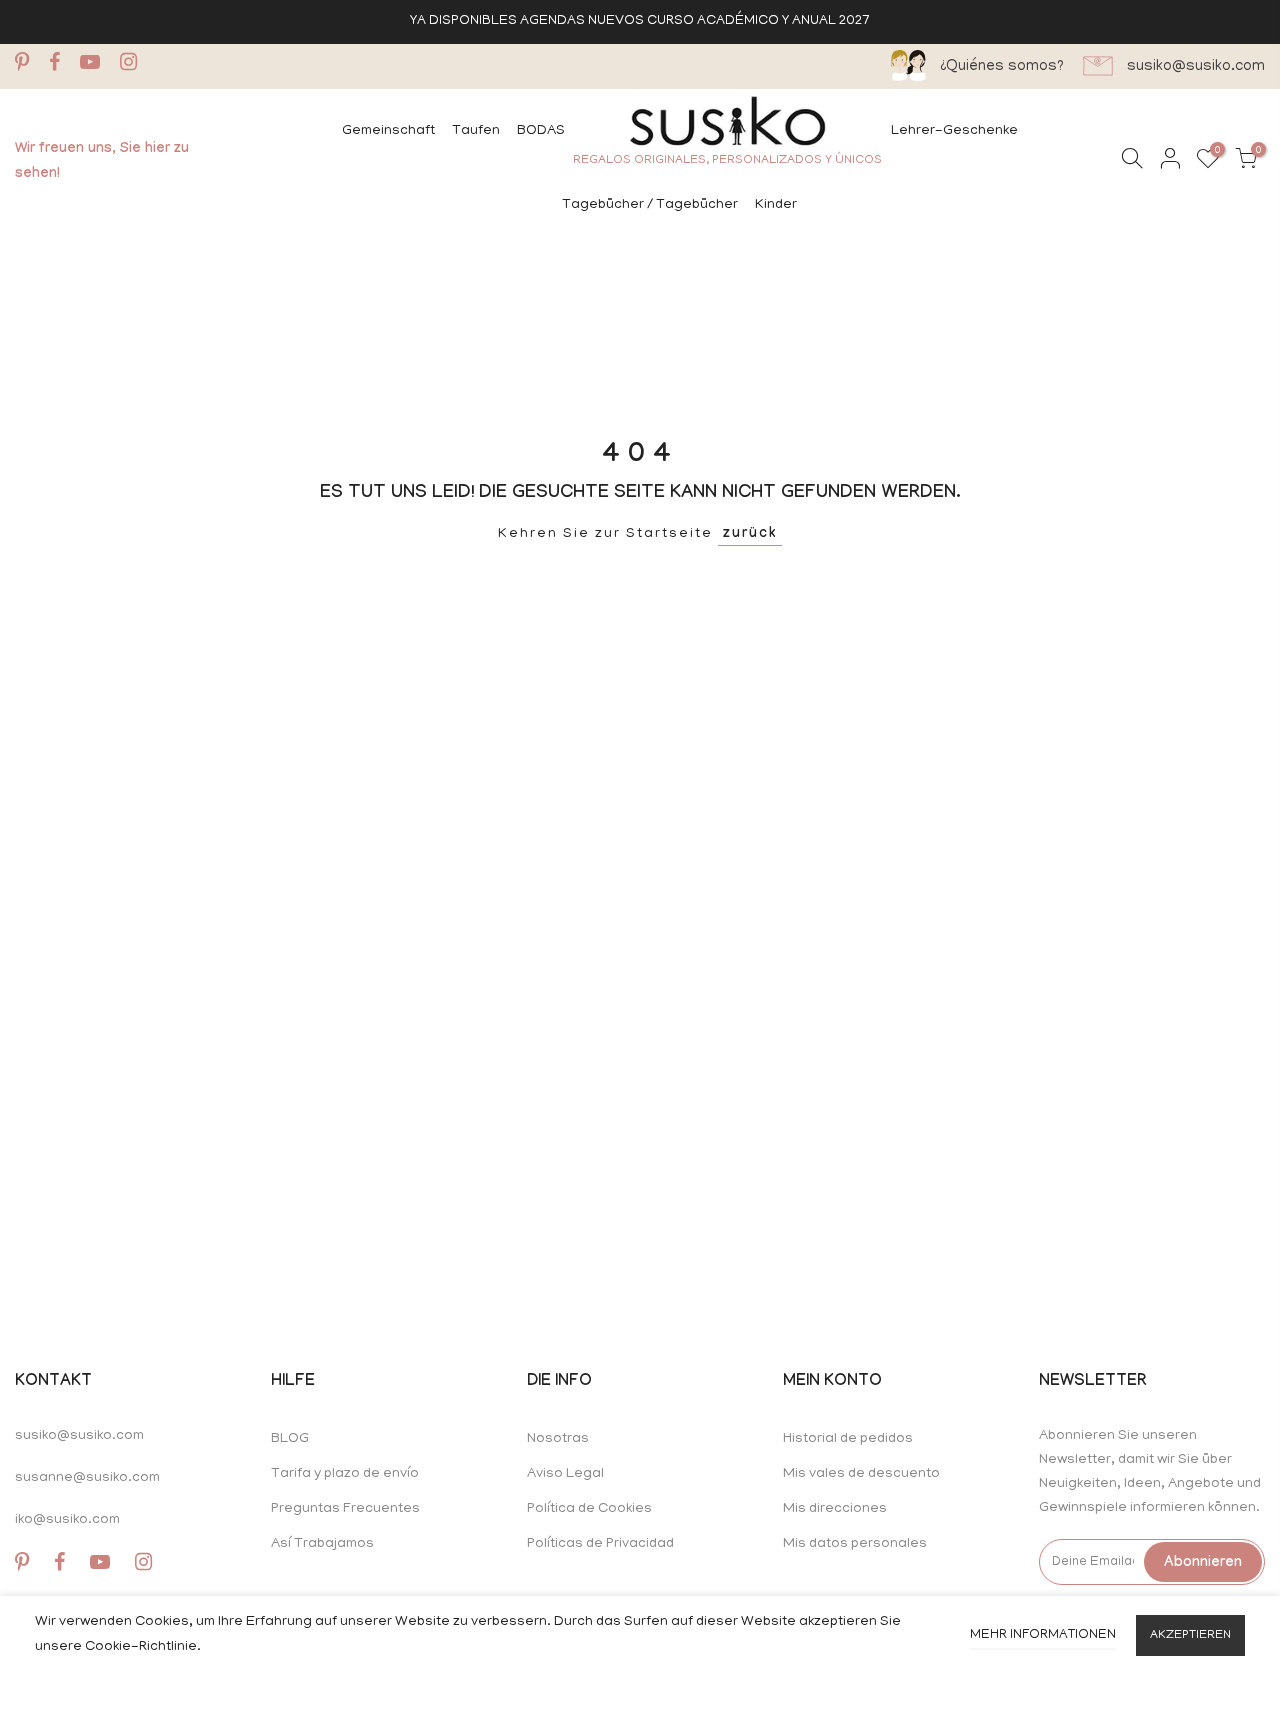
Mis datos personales (855, 1544)
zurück (750, 535)
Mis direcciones (835, 1509)
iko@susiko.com (67, 1520)
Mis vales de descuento (861, 1474)
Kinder (776, 205)
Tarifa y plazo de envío (345, 1474)
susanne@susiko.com (87, 1478)
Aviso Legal (565, 1474)
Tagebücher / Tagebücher (650, 205)
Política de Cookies (589, 1509)
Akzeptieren (1190, 1635)
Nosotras (558, 1439)
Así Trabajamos (322, 1544)
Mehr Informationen (1043, 1635)
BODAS (541, 131)
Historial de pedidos (848, 1439)
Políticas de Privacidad (600, 1544)
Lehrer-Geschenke (954, 131)
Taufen (476, 131)
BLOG (290, 1439)
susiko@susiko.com (79, 1436)
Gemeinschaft (388, 131)
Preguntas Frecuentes (345, 1509)
